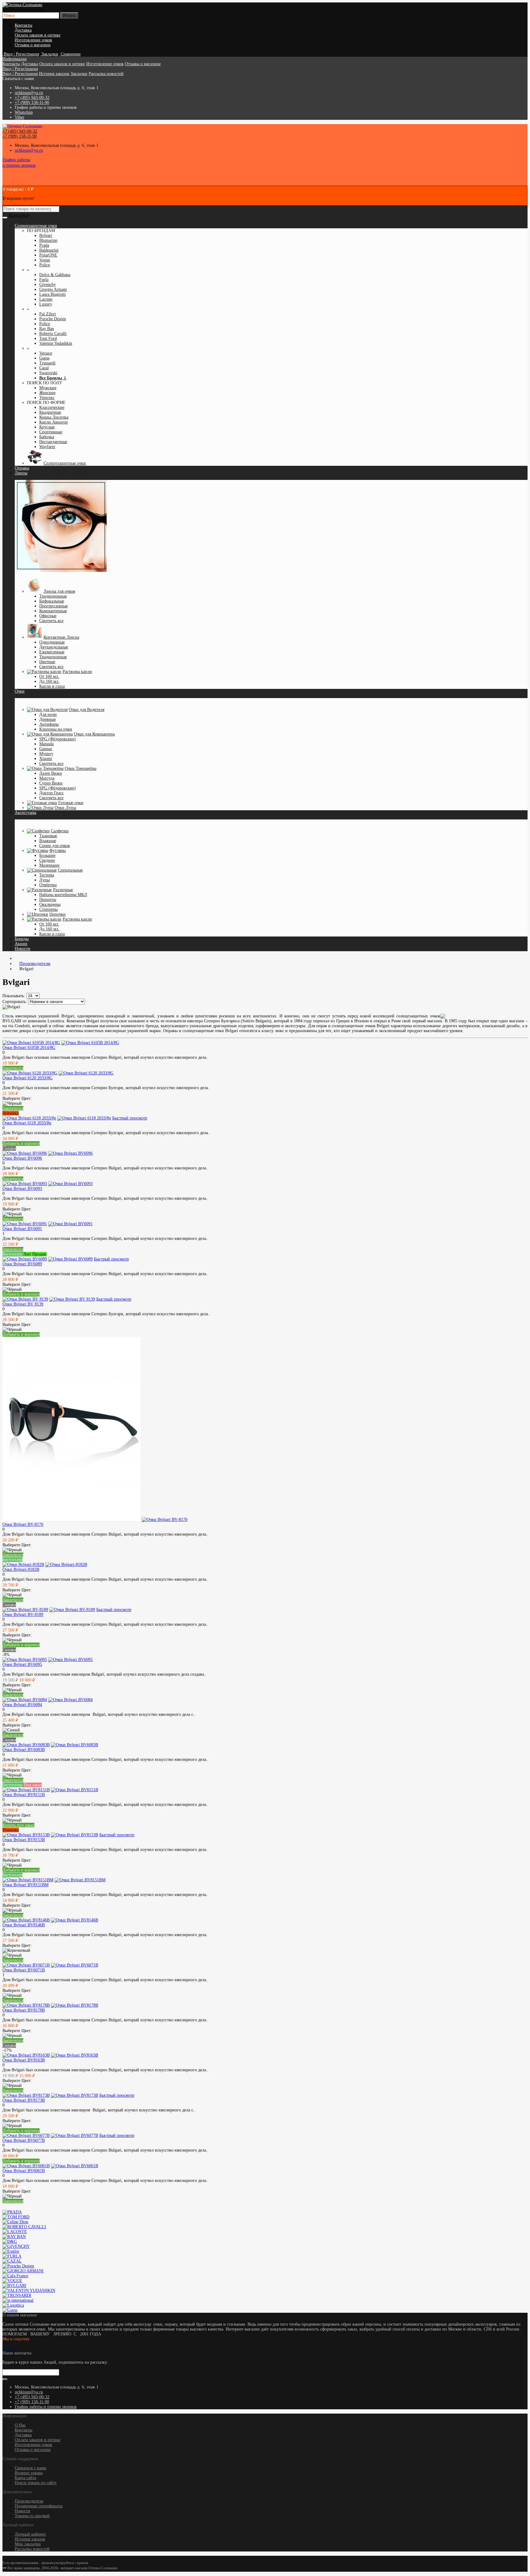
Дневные (48, 719)
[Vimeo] (9, 2348)
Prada (44, 245)
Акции (21, 944)
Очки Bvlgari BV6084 (22, 1705)
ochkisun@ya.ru (29, 93)
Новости (23, 949)
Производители (29, 2501)
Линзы (21, 473)
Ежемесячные (52, 652)
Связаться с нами (31, 2468)
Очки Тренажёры (81, 768)
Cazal (44, 368)
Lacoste (46, 299)
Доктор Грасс (52, 793)
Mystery (46, 754)
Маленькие (49, 865)
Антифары (49, 724)
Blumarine (48, 240)
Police (45, 265)
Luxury (46, 304)
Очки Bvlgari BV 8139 (23, 1304)
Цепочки (58, 914)
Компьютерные (53, 611)
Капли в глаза (52, 686)
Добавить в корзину (21, 1144)
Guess (44, 358)
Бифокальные (52, 601)
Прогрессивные (54, 606)
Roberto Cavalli (53, 334)
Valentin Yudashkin (56, 343)
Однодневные (52, 642)
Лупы (44, 880)
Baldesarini (49, 250)
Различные (63, 890)
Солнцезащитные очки (65, 463)
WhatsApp (24, 112)
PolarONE (48, 255)
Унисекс (47, 398)
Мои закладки (28, 2544)
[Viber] (16, 2348)
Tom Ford (48, 338)
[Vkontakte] (4, 2348)
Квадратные (50, 412)
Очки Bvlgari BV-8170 (23, 1524)
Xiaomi (46, 759)
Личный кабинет (30, 2534)
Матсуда (47, 778)
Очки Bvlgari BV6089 (22, 1264)
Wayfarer (47, 447)
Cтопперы (48, 909)
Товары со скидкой (32, 2516)
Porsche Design (53, 319)
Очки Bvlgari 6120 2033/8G (27, 1078)
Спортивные (51, 432)
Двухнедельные (54, 647)
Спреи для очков (55, 846)
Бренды (22, 939)
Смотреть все (51, 621)
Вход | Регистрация (20, 69)
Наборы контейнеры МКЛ (63, 895)
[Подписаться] (5, 2379)
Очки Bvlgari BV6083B (24, 1750)
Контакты (23, 25)
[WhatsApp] (13, 2348)
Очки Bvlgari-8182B (21, 1569)
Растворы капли (77, 672)
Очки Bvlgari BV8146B (24, 1925)
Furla (44, 280)
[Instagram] (6, 2348)
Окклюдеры (50, 904)
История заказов (54, 74)
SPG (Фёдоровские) (58, 739)
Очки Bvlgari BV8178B (24, 2010)
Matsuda (46, 744)
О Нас (20, 2425)
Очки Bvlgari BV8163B (24, 2060)
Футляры (58, 851)
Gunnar (46, 749)
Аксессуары (25, 813)
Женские (47, 393)
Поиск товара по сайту (36, 2483)
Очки (20, 691)
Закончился (13, 1068)
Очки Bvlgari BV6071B (24, 1970)
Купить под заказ (18, 1825)
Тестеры (47, 875)
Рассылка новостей (106, 74)
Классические (52, 407)
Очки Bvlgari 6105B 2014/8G (29, 1048)
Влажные (48, 841)
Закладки (79, 74)
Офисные (48, 616)
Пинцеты (48, 900)
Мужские (48, 388)
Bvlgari (46, 236)
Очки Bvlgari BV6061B (24, 2171)
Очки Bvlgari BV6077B (24, 2140)
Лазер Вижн (51, 773)
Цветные (47, 662)
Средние (47, 860)
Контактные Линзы (61, 637)
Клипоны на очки (56, 729)
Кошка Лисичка (54, 417)
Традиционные (53, 596)
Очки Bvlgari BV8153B (24, 1840)
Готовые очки (71, 803)
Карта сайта (25, 2478)
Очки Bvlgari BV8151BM (25, 1885)
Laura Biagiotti (52, 294)
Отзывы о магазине (33, 45)
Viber (19, 117)
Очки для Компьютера (94, 734)
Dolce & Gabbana (55, 275)
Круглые (47, 427)
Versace (46, 353)
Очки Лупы (65, 808)
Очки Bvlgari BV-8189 (23, 1615)
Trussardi (47, 363)
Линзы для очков (59, 591)
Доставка (23, 30)
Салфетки (60, 831)
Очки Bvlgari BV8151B (24, 1795)
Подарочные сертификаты (39, 2506)
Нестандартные (53, 442)
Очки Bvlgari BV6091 (22, 1229)
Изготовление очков (33, 40)
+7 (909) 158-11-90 (32, 103)
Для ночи (48, 714)
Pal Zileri (48, 314)
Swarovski (48, 373)
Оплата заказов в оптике (38, 35)
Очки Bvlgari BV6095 (22, 1664)
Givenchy (48, 285)
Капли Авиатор (54, 422)
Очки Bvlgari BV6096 (22, 1158)
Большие (47, 855)
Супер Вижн (51, 783)
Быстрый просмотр (130, 1118)
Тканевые (48, 836)
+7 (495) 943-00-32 (32, 98)
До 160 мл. (49, 681)
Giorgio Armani (53, 289)
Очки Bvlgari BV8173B (24, 2100)
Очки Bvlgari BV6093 (22, 1189)
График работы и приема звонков (46, 2407)
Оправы (22, 468)
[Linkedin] (11, 2348)
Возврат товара (29, 2473)
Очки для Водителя (86, 710)
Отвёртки (48, 885)
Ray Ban (47, 329)
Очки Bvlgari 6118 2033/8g (27, 1123)
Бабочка (47, 437)
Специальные (70, 870)
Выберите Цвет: (17, 1098)
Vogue (45, 260)
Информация (14, 59)
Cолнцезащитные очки (36, 226)
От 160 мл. (49, 676)
